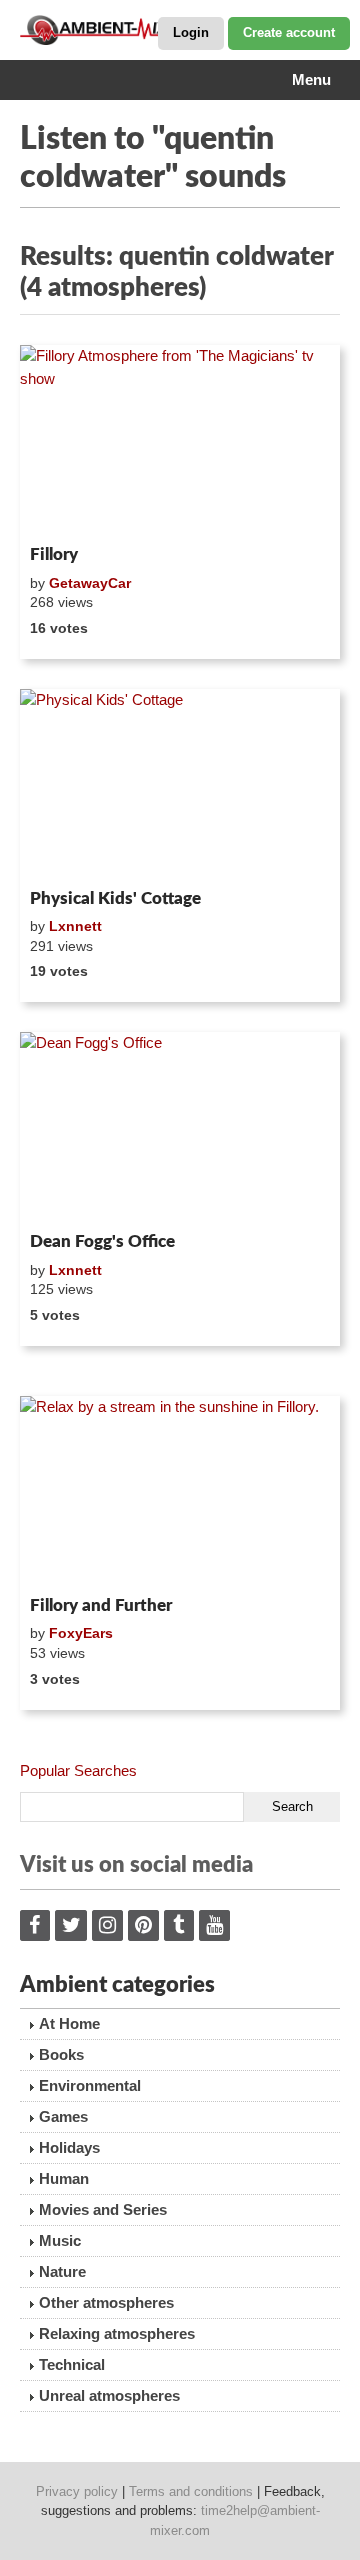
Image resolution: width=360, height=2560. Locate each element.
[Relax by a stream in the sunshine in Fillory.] (180, 1492)
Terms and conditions (191, 2491)
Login (191, 32)
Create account (289, 32)
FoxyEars (81, 1633)
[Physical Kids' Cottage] (180, 785)
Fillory (54, 554)
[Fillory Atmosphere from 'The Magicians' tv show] (180, 441)
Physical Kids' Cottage (115, 898)
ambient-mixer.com (120, 30)
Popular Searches (78, 1770)
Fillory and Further (101, 1605)
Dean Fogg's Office (102, 1241)
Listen (68, 511)
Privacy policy (77, 2491)
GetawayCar (90, 583)
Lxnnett (75, 926)
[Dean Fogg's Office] (180, 1128)
